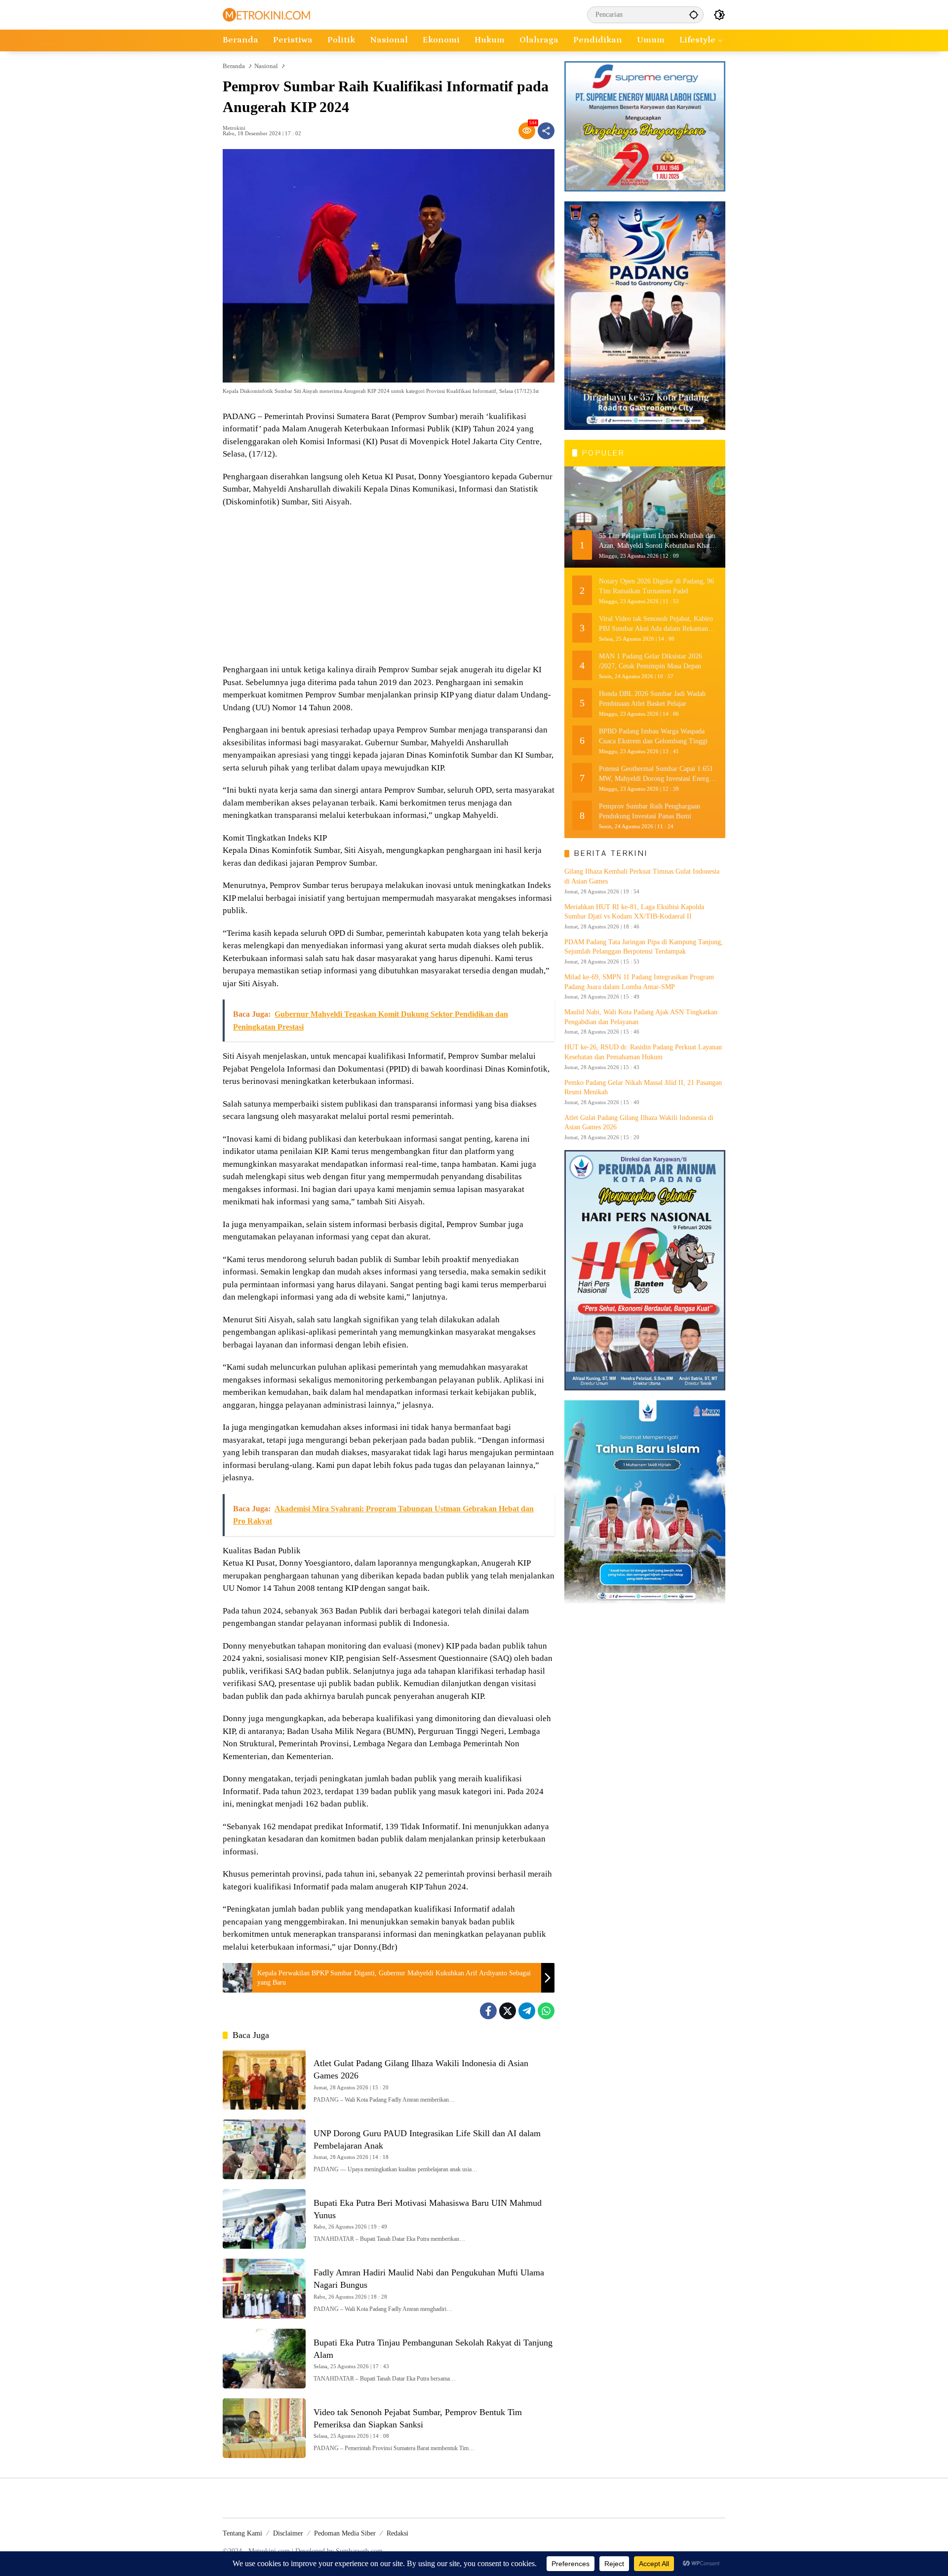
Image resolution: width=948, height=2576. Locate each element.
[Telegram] (527, 2011)
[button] (694, 15)
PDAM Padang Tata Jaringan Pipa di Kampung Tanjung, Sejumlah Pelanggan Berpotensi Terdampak (644, 947)
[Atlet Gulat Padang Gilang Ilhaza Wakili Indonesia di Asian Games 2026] (264, 2079)
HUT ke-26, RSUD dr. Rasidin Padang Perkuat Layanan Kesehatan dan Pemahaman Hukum (643, 1052)
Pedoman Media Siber (345, 2533)
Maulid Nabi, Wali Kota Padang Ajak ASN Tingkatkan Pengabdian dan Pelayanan (641, 1017)
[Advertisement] (389, 587)
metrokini (234, 128)
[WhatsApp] (546, 2011)
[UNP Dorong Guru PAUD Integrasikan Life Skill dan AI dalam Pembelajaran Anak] (264, 2149)
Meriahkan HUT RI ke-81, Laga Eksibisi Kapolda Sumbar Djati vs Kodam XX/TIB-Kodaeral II (634, 912)
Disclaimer (288, 2533)
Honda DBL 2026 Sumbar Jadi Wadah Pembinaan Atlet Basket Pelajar (652, 699)
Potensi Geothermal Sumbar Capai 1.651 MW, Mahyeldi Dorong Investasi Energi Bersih (656, 774)
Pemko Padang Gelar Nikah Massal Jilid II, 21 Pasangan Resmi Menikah (643, 1088)
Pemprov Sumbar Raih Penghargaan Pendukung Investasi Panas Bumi (650, 811)
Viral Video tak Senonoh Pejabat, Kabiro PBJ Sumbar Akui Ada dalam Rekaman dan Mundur (656, 624)
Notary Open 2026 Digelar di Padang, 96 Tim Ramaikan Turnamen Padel (656, 586)
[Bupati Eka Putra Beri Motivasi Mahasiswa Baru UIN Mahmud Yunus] (264, 2219)
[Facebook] (488, 2011)
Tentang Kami (242, 2533)
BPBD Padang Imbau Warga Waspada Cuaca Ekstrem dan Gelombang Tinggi (653, 736)
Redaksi (397, 2533)
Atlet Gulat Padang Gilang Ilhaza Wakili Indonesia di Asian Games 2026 (639, 1123)
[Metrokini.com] (266, 14)
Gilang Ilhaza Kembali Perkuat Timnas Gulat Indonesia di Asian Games (642, 876)
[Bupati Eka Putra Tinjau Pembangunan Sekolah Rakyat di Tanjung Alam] (264, 2359)
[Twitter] (508, 2011)
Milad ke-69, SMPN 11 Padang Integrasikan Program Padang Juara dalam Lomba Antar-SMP (639, 982)
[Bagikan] (546, 131)
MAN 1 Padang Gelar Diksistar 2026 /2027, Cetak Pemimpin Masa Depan (651, 661)
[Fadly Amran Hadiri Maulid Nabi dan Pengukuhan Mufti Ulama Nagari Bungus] (264, 2288)
